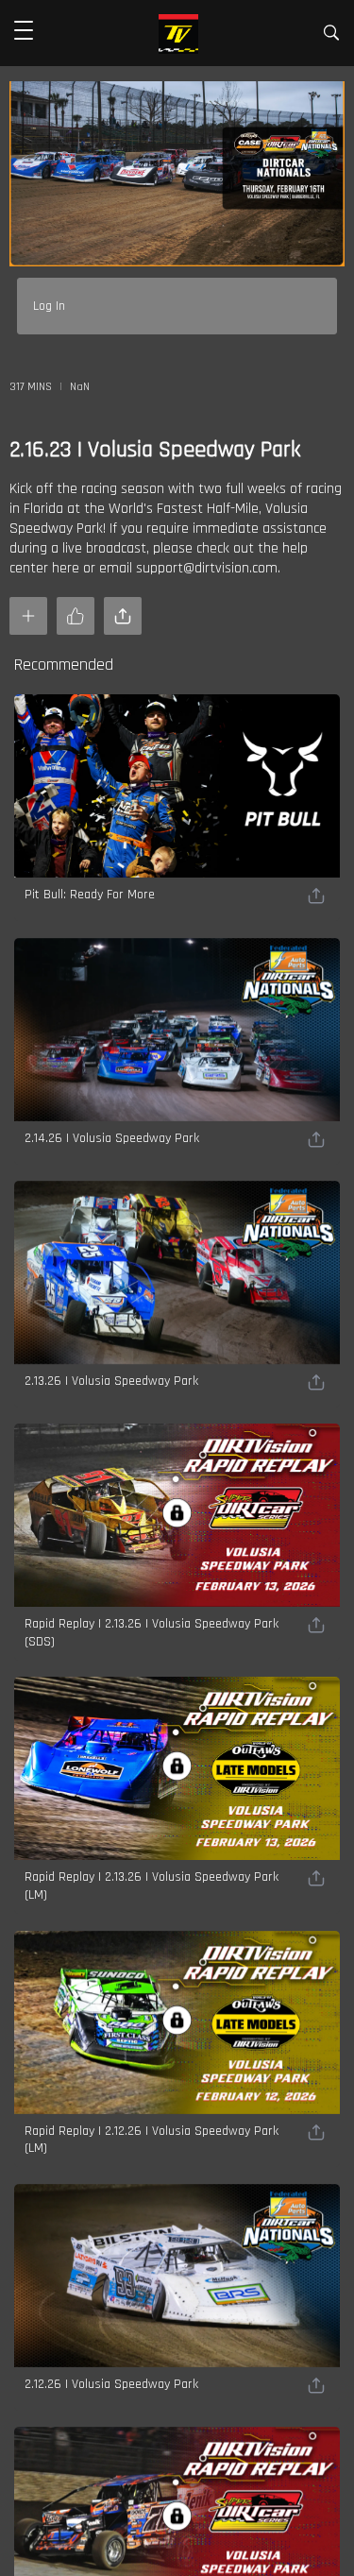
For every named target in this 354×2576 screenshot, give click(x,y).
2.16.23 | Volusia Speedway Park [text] (155, 450)
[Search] (331, 36)
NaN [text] (80, 387)
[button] (24, 33)
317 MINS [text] (31, 387)
